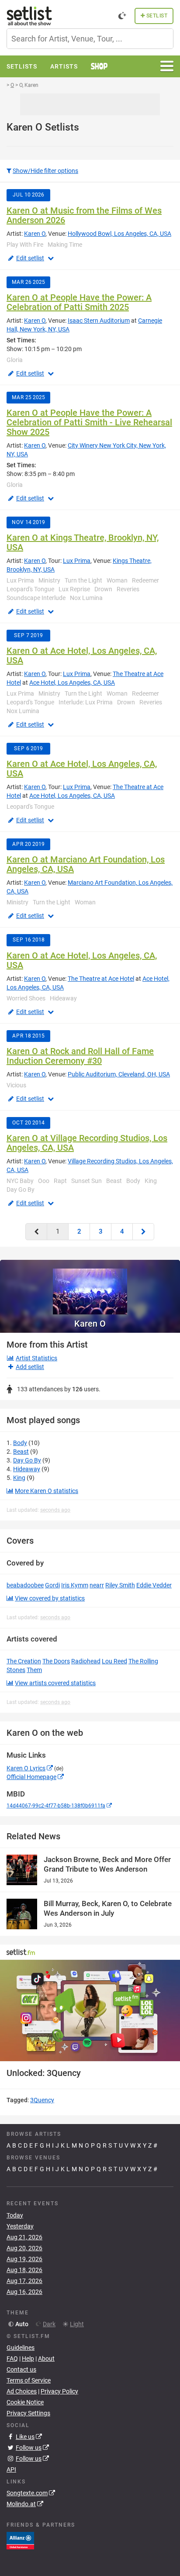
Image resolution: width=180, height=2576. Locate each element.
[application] (90, 2010)
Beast (21, 1452)
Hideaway (27, 1469)
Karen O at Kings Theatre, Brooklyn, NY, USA (83, 542)
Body (20, 1443)
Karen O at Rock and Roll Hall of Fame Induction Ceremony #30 (80, 1056)
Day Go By (27, 1460)
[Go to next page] (143, 1232)
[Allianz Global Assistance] (20, 2540)
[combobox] (90, 39)
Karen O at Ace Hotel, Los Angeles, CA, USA (82, 655)
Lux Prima (77, 561)
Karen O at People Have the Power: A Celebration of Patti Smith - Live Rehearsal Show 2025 (89, 422)
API (11, 2469)
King (19, 1478)
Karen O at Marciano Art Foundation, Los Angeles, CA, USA (86, 864)
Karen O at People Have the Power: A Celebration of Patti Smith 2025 (79, 302)
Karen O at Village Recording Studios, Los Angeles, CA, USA (87, 1143)
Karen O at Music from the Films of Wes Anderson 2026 (84, 215)
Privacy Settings (28, 2413)
